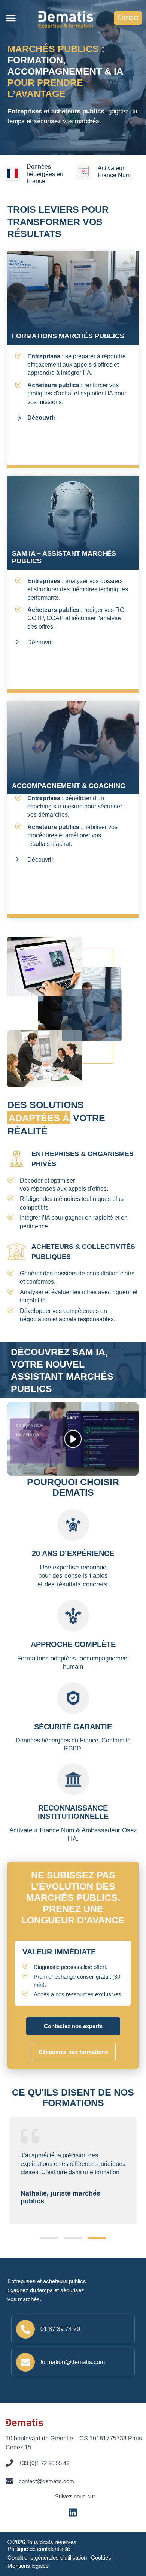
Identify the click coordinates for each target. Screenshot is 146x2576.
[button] (11, 18)
